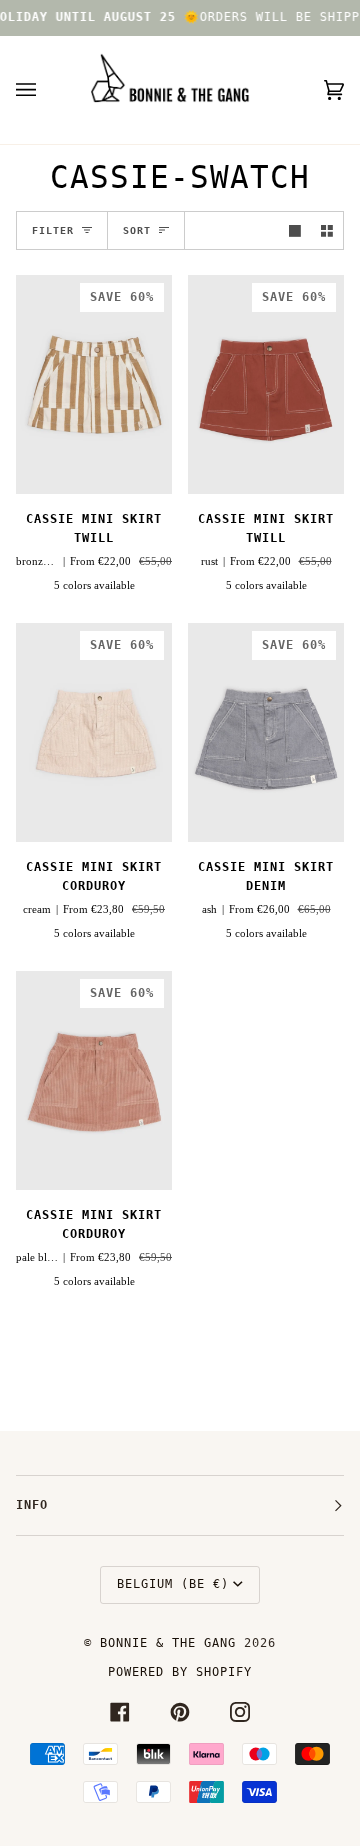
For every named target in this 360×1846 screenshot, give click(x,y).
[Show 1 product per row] (295, 230)
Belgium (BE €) (173, 1584)
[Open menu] (46, 90)
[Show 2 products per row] (327, 230)
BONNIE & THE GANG (172, 1643)
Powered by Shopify (180, 1672)
